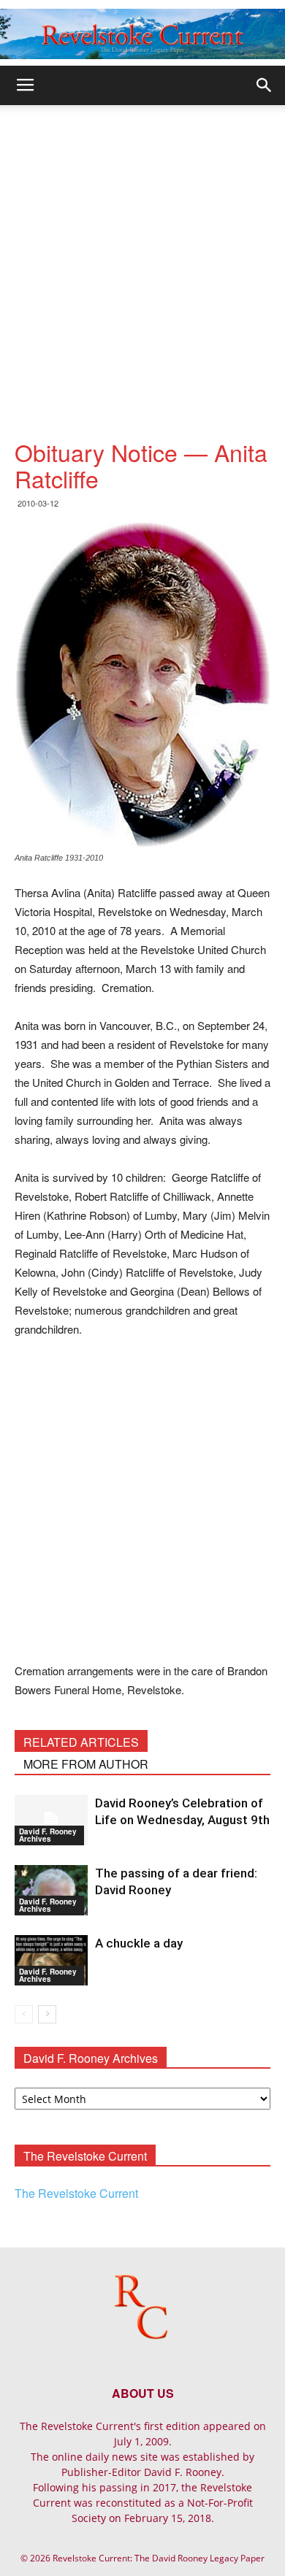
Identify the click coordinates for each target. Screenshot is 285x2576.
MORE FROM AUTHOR (86, 1764)
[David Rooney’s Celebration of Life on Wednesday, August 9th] (51, 1820)
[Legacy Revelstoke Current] (142, 34)
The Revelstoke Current (76, 2193)
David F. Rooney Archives (48, 1835)
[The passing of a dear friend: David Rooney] (51, 1890)
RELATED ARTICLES (81, 1742)
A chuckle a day (139, 1943)
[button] (265, 85)
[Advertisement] (142, 255)
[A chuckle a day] (51, 1960)
